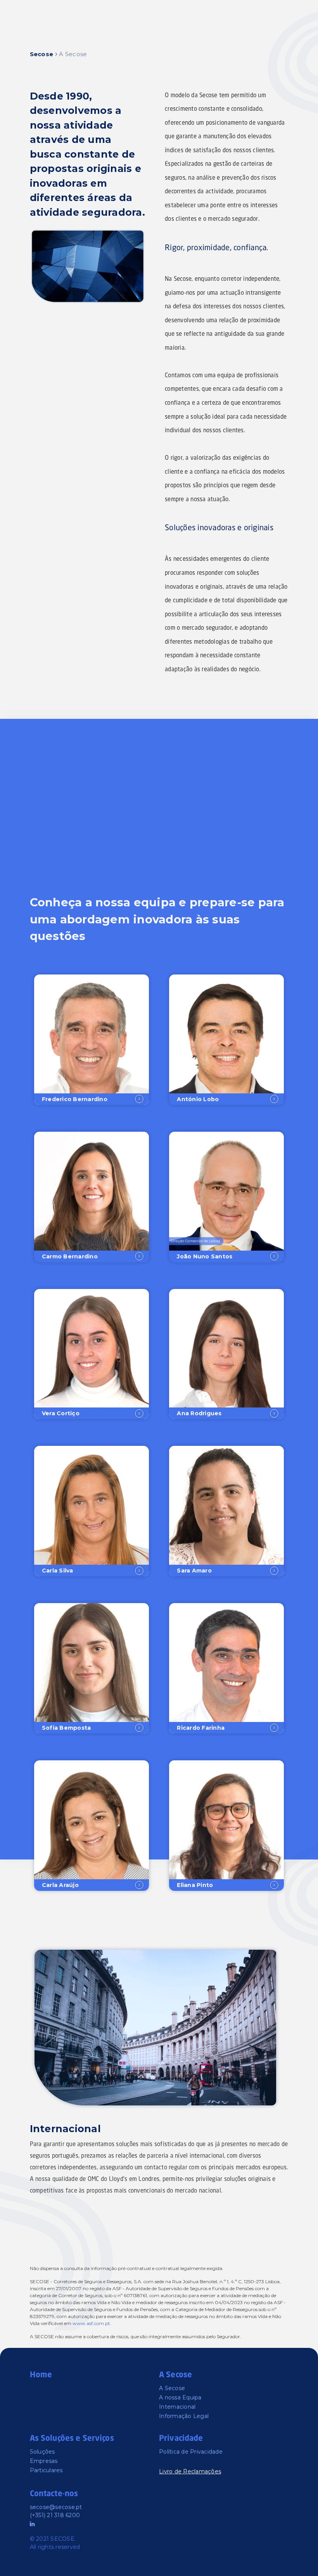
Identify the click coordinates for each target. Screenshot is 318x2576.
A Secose (172, 2388)
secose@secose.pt (56, 2507)
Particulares (46, 2470)
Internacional (177, 2407)
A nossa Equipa (180, 2397)
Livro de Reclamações (190, 2471)
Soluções (42, 2452)
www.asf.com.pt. (92, 2323)
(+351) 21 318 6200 (55, 2515)
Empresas (44, 2461)
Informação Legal (184, 2416)
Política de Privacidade (191, 2452)
